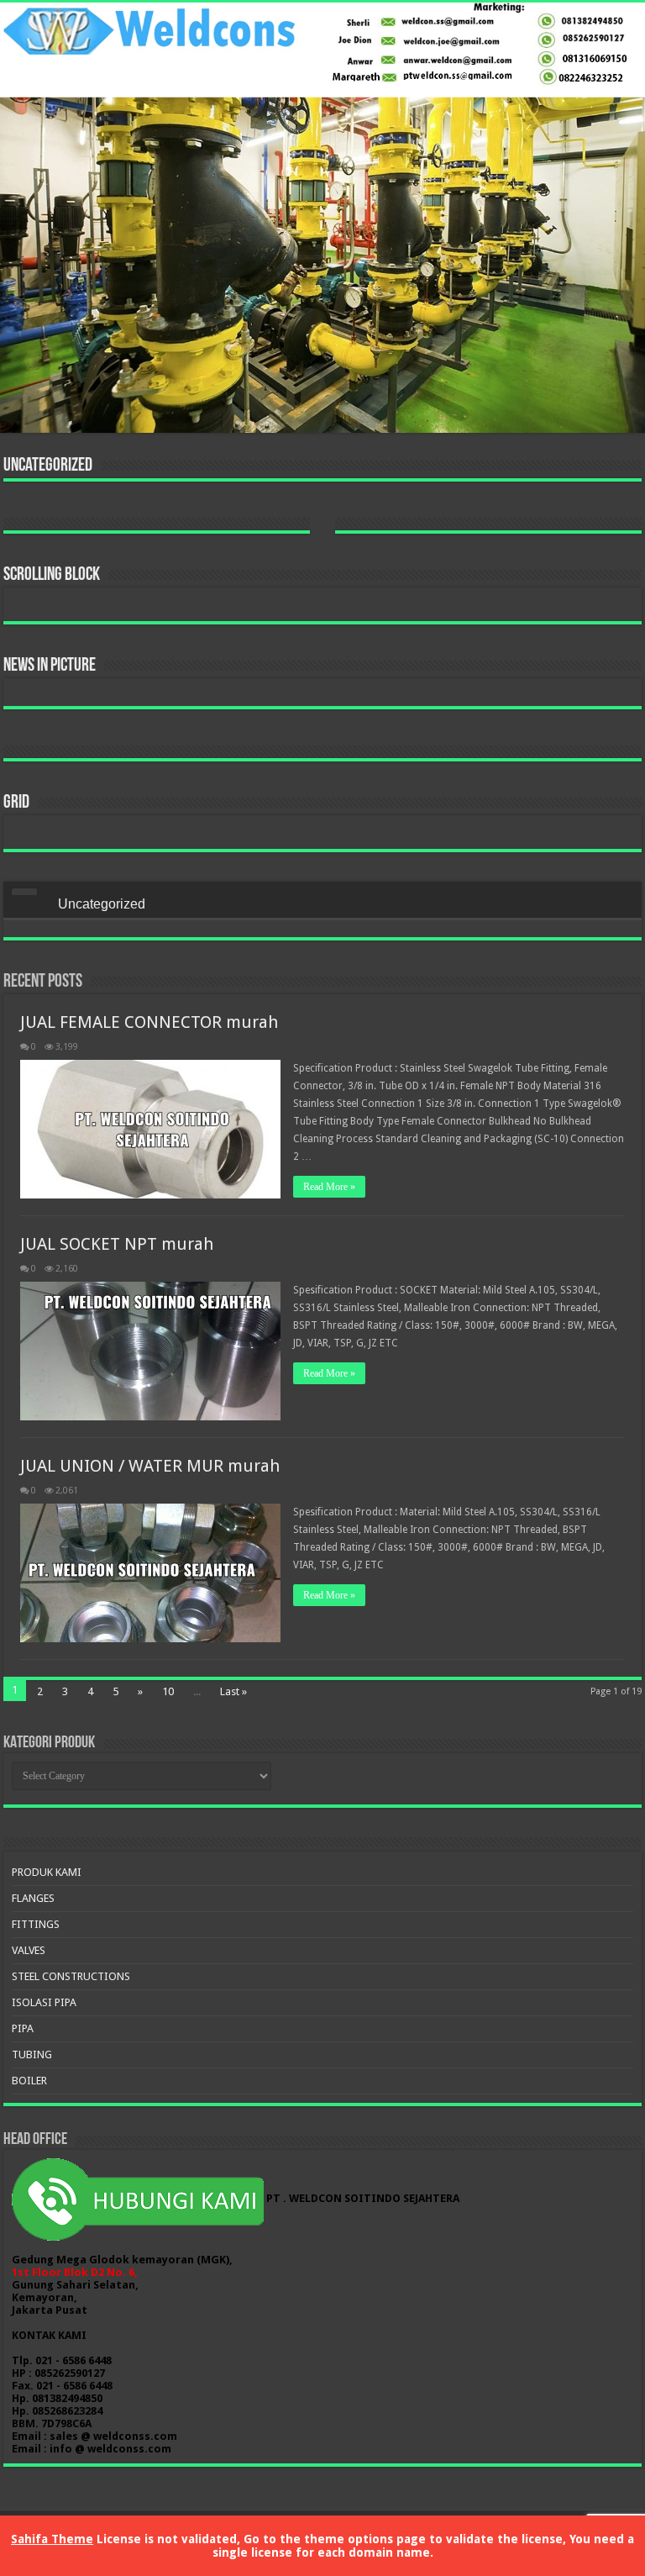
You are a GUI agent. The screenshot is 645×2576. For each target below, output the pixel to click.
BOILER (29, 2081)
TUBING (32, 2054)
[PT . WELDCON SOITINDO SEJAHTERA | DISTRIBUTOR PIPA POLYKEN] (322, 218)
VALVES (29, 1950)
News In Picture (50, 666)
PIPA (23, 2028)
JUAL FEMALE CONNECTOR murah (149, 1022)
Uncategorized (48, 466)
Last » (233, 1691)
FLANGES (33, 1898)
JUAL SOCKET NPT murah (117, 1244)
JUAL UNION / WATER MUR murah (150, 1466)
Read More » (329, 1187)
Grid (16, 803)
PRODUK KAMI (47, 1872)
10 (168, 1691)
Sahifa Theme (52, 2539)
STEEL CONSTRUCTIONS (71, 1976)
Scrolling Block (52, 575)
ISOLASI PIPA (44, 2002)
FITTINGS (36, 1924)
